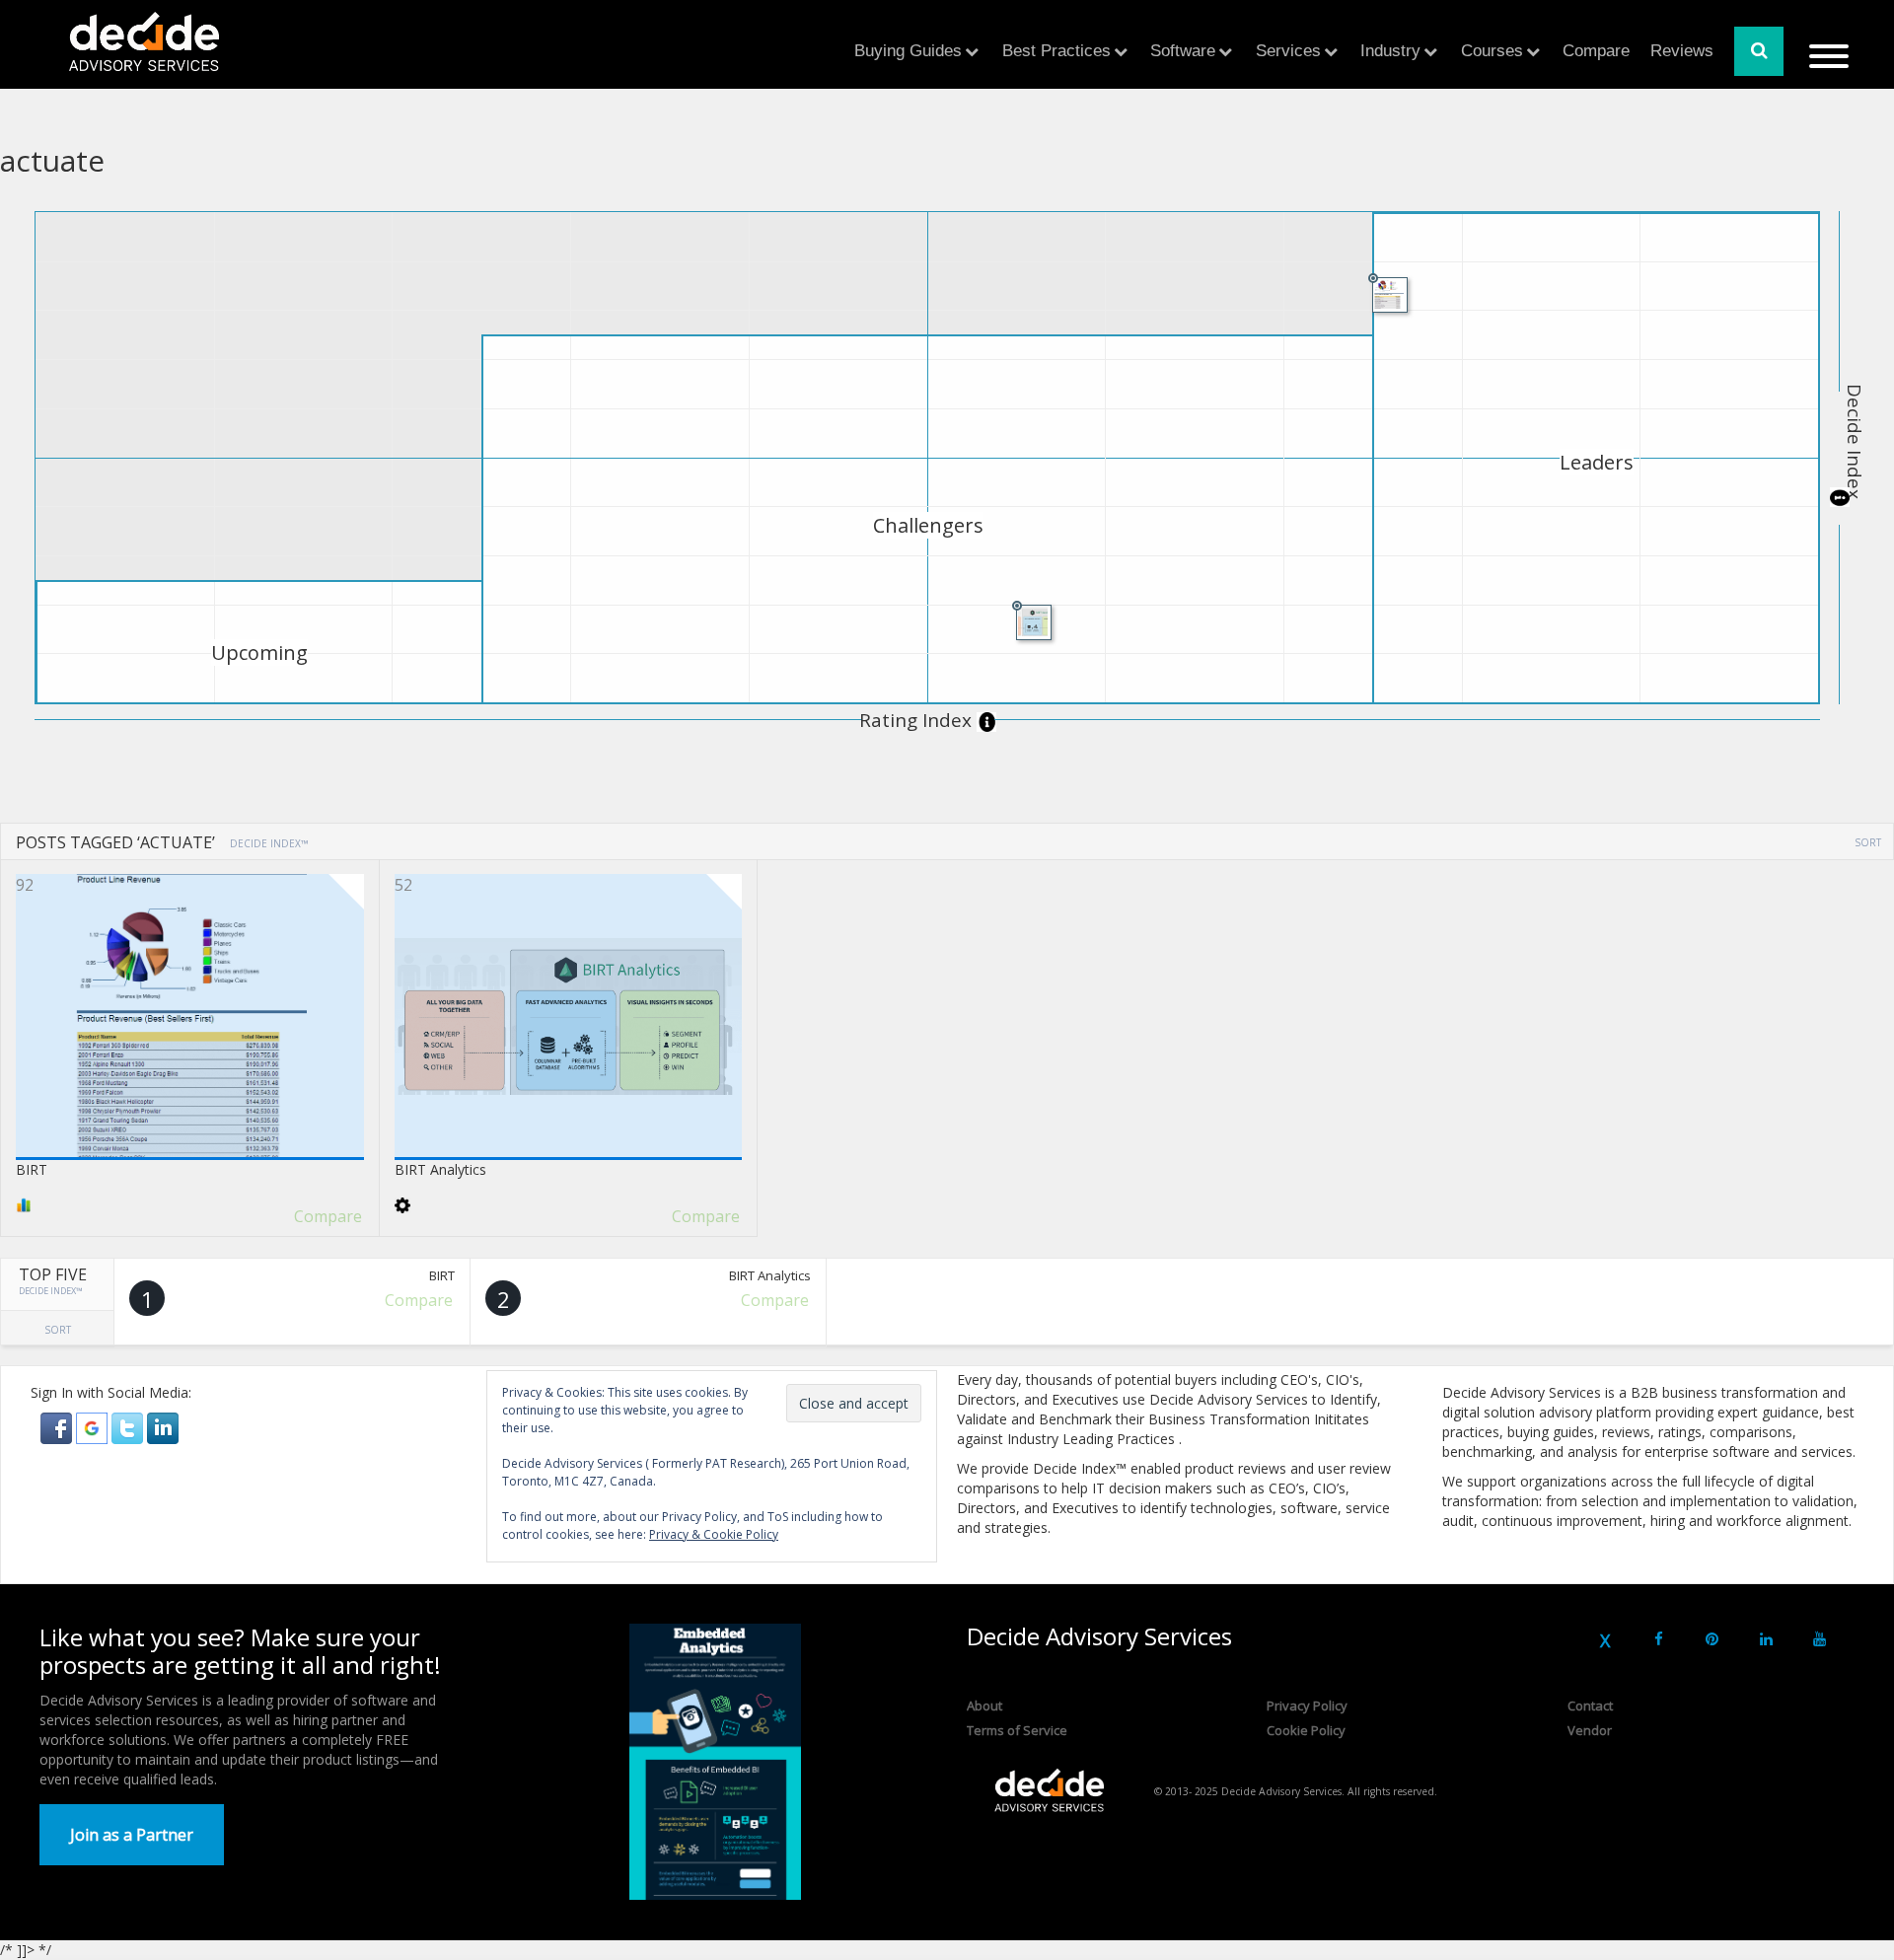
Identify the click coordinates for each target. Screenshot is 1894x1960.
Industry (1390, 51)
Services (1288, 51)
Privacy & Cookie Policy (714, 1534)
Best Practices (1056, 51)
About (984, 1706)
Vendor (1590, 1730)
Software (1183, 51)
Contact (1590, 1706)
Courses (1492, 51)
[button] (58, 1427)
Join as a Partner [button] (132, 1835)
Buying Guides (908, 51)
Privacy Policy (1307, 1706)
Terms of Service (1017, 1730)
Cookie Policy (1306, 1730)
